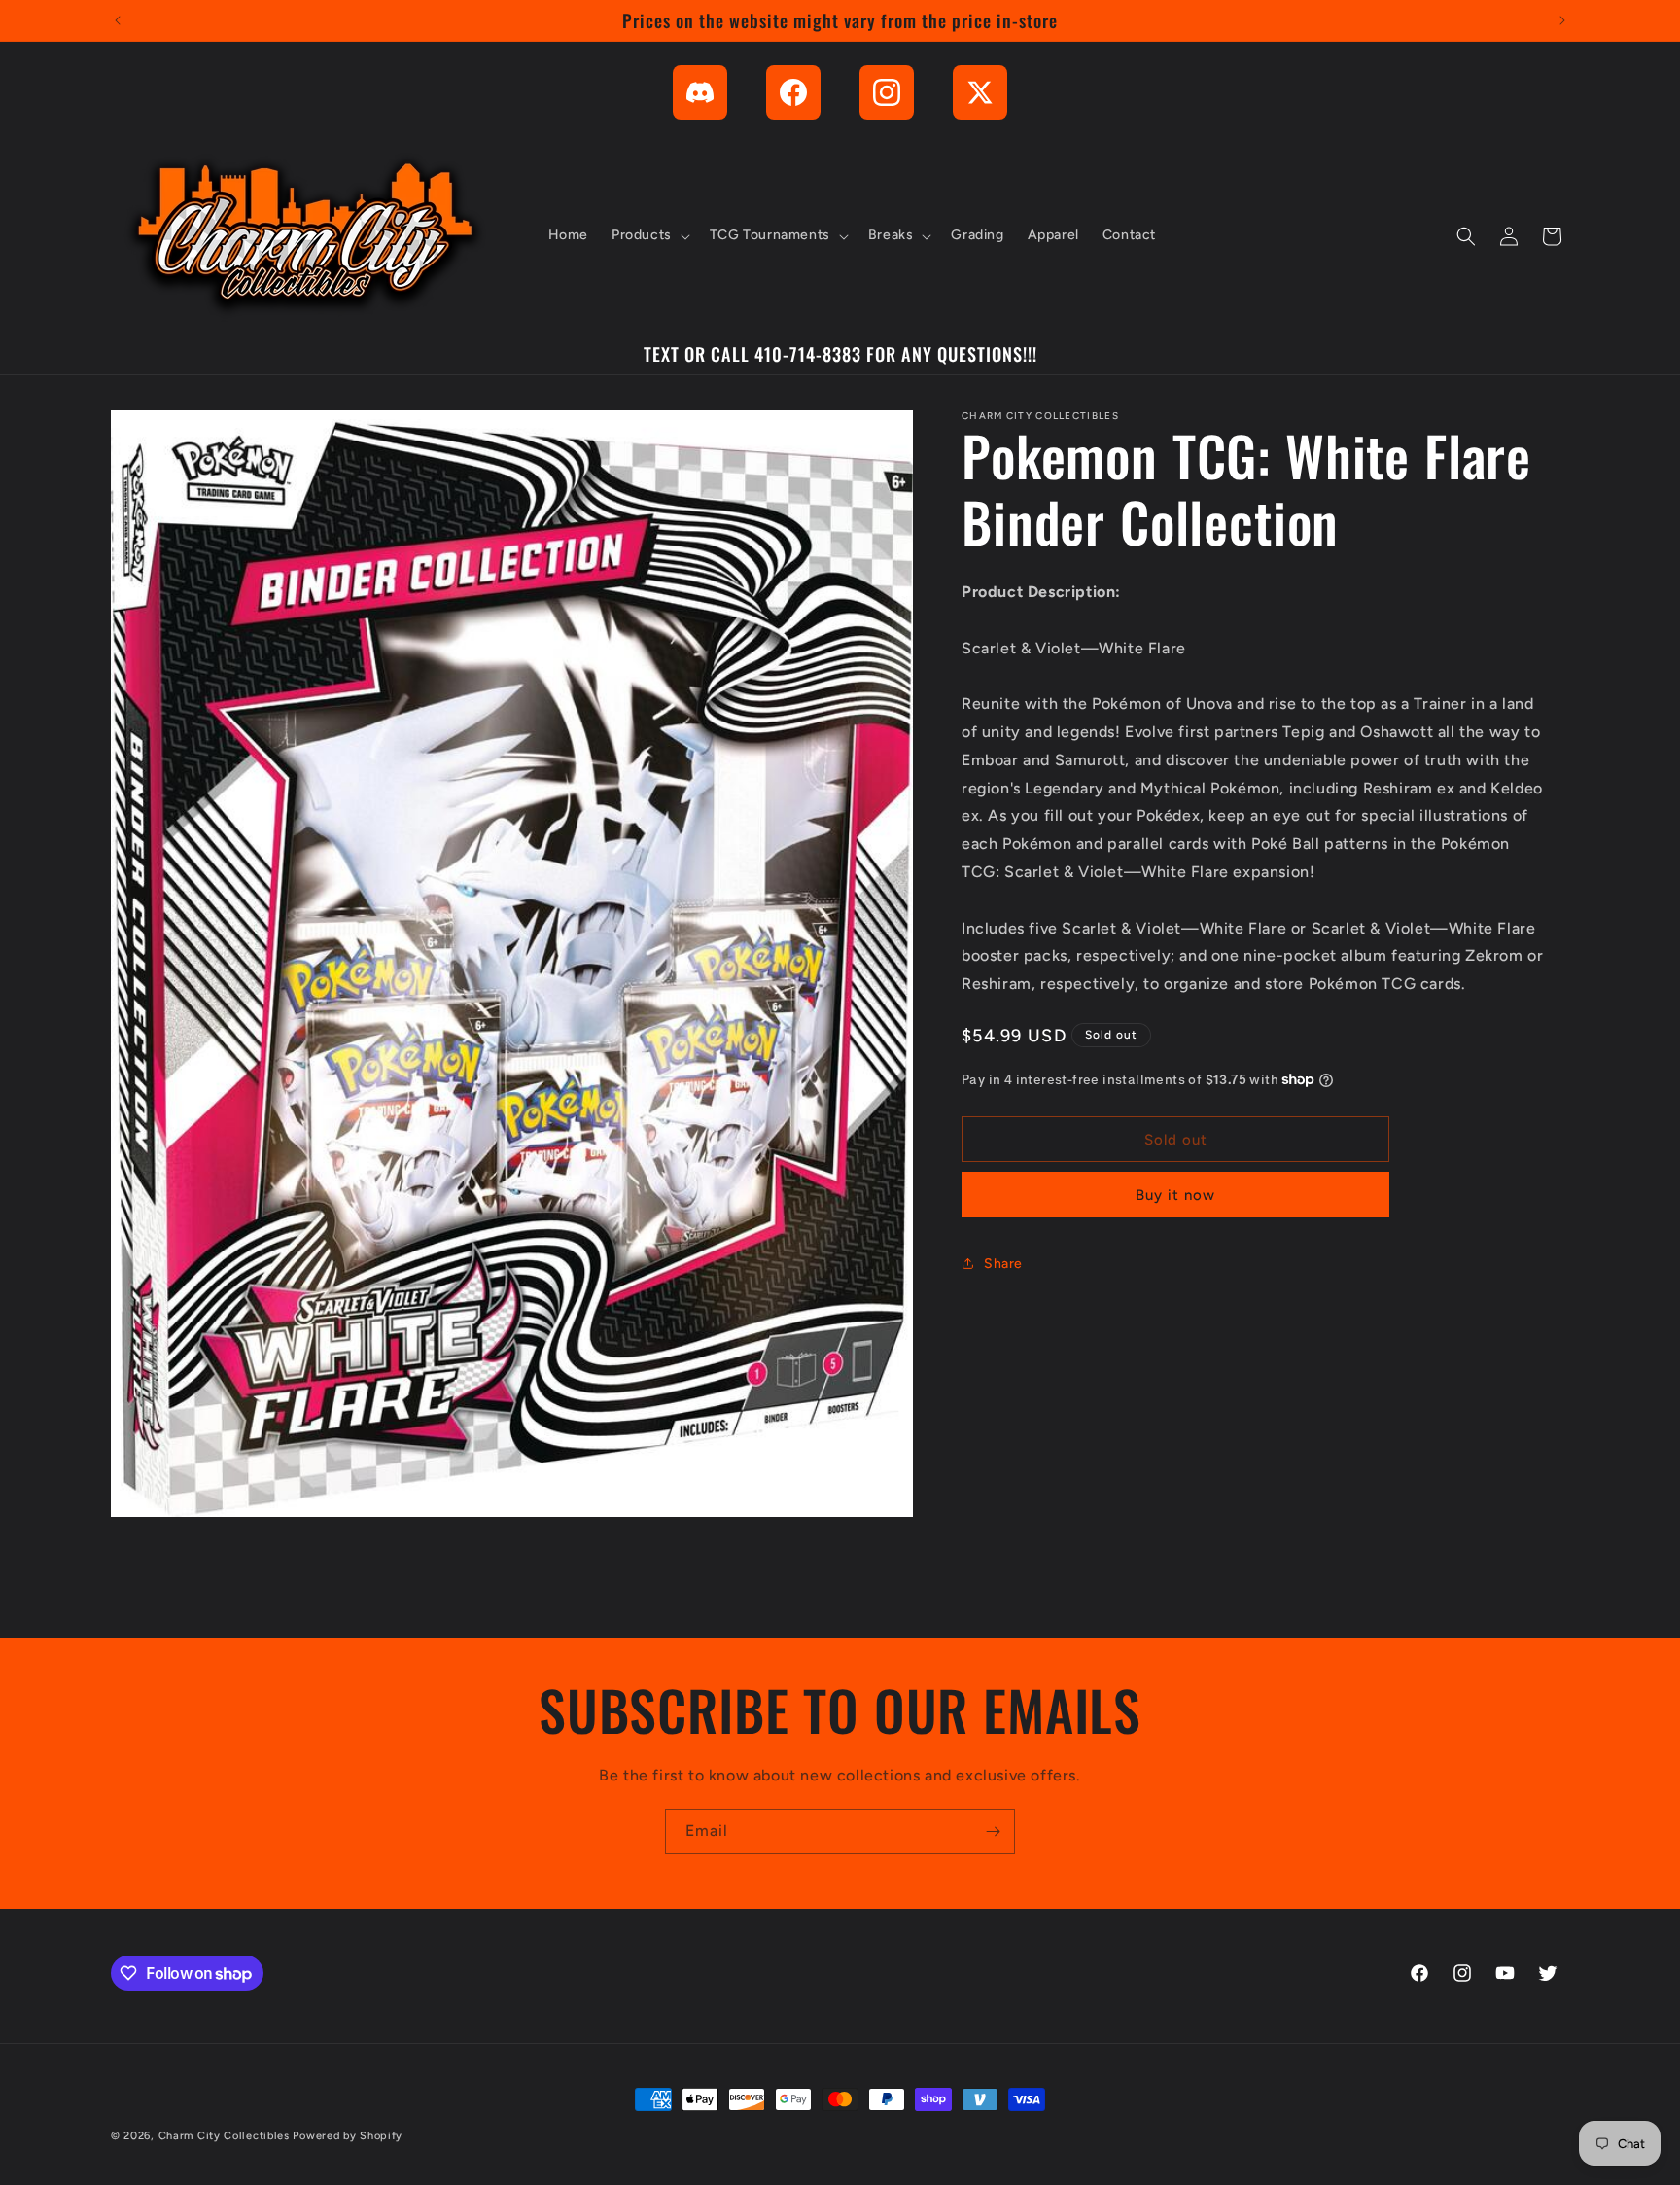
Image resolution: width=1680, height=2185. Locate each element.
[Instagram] (887, 92)
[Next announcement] (1562, 20)
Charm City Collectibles (224, 2136)
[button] (649, 236)
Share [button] (1003, 1263)
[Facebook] (793, 92)
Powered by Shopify (348, 2136)
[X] (980, 92)
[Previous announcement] (118, 20)
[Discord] (700, 92)
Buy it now (1175, 1195)
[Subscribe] (993, 1832)
